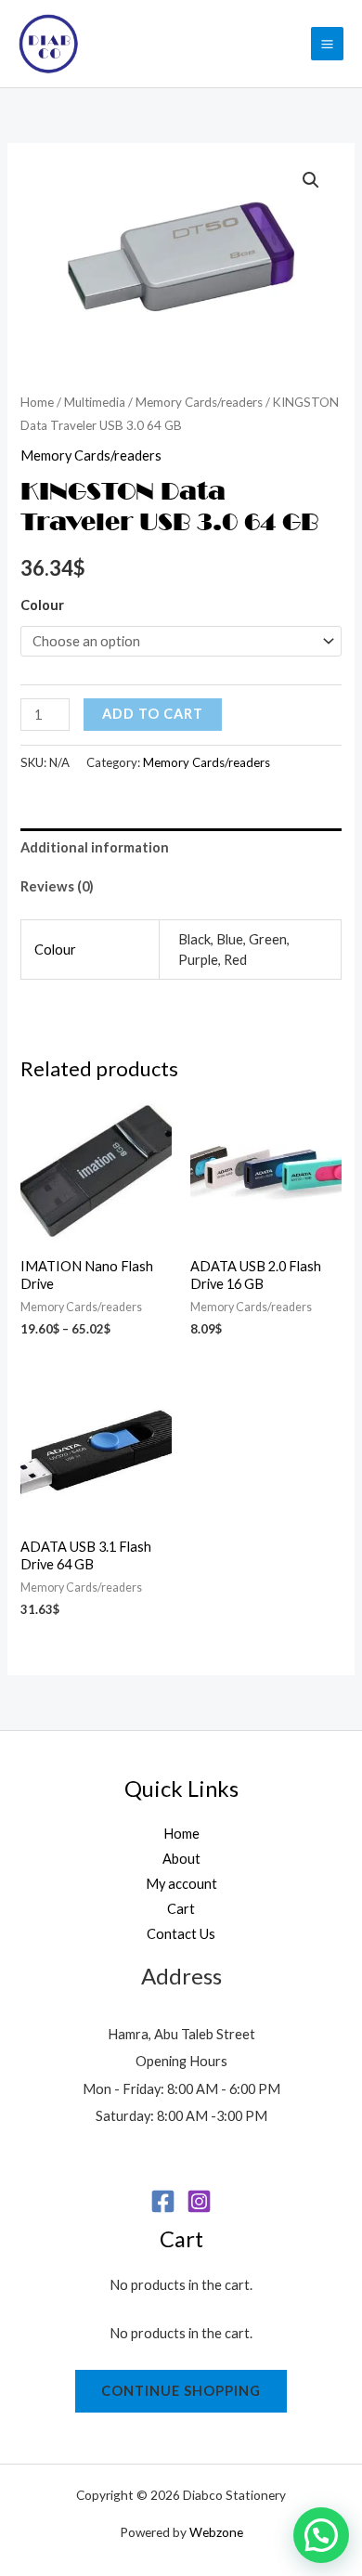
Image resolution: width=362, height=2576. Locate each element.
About (181, 1859)
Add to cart (153, 714)
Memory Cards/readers (199, 402)
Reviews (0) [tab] (57, 886)
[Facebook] (163, 2201)
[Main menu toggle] (327, 43)
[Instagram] (199, 2201)
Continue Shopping (181, 2391)
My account (181, 1884)
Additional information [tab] (95, 847)
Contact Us (181, 1934)
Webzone (216, 2532)
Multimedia (95, 402)
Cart (181, 1909)
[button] (311, 180)
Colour (42, 605)
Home (37, 402)
